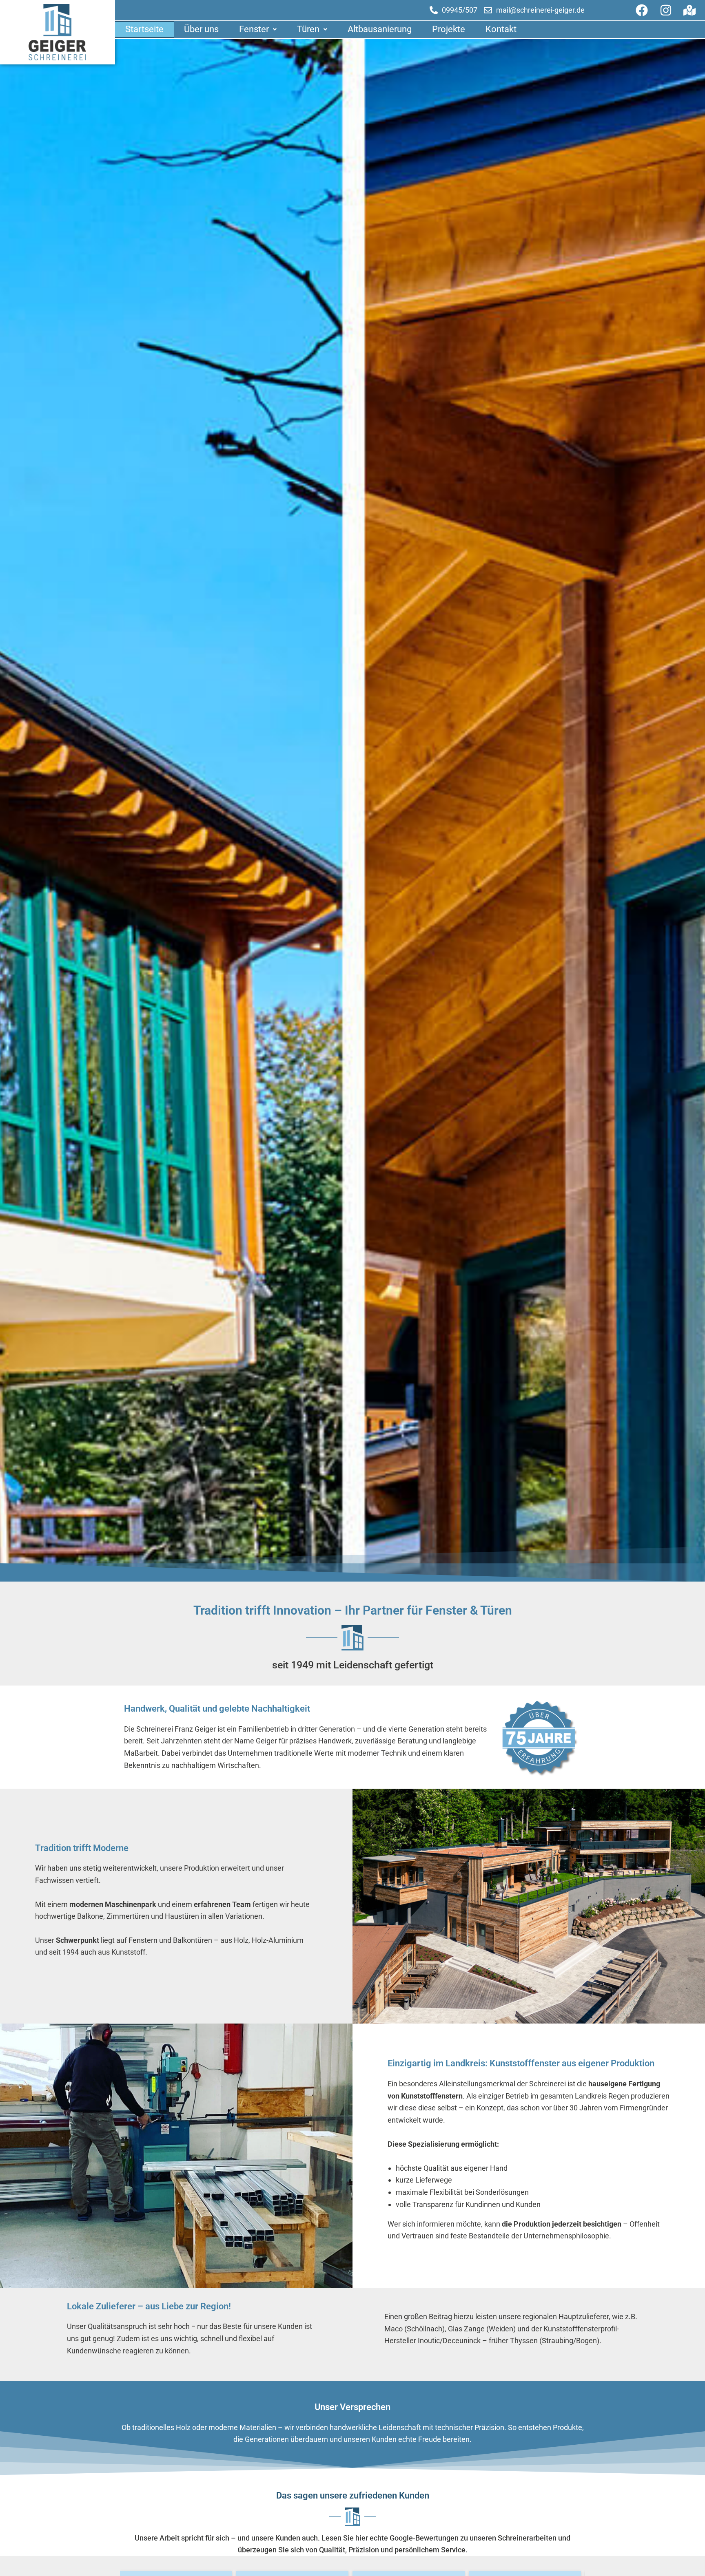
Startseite (144, 29)
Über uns (201, 29)
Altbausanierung (380, 29)
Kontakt (501, 29)
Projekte (449, 29)
